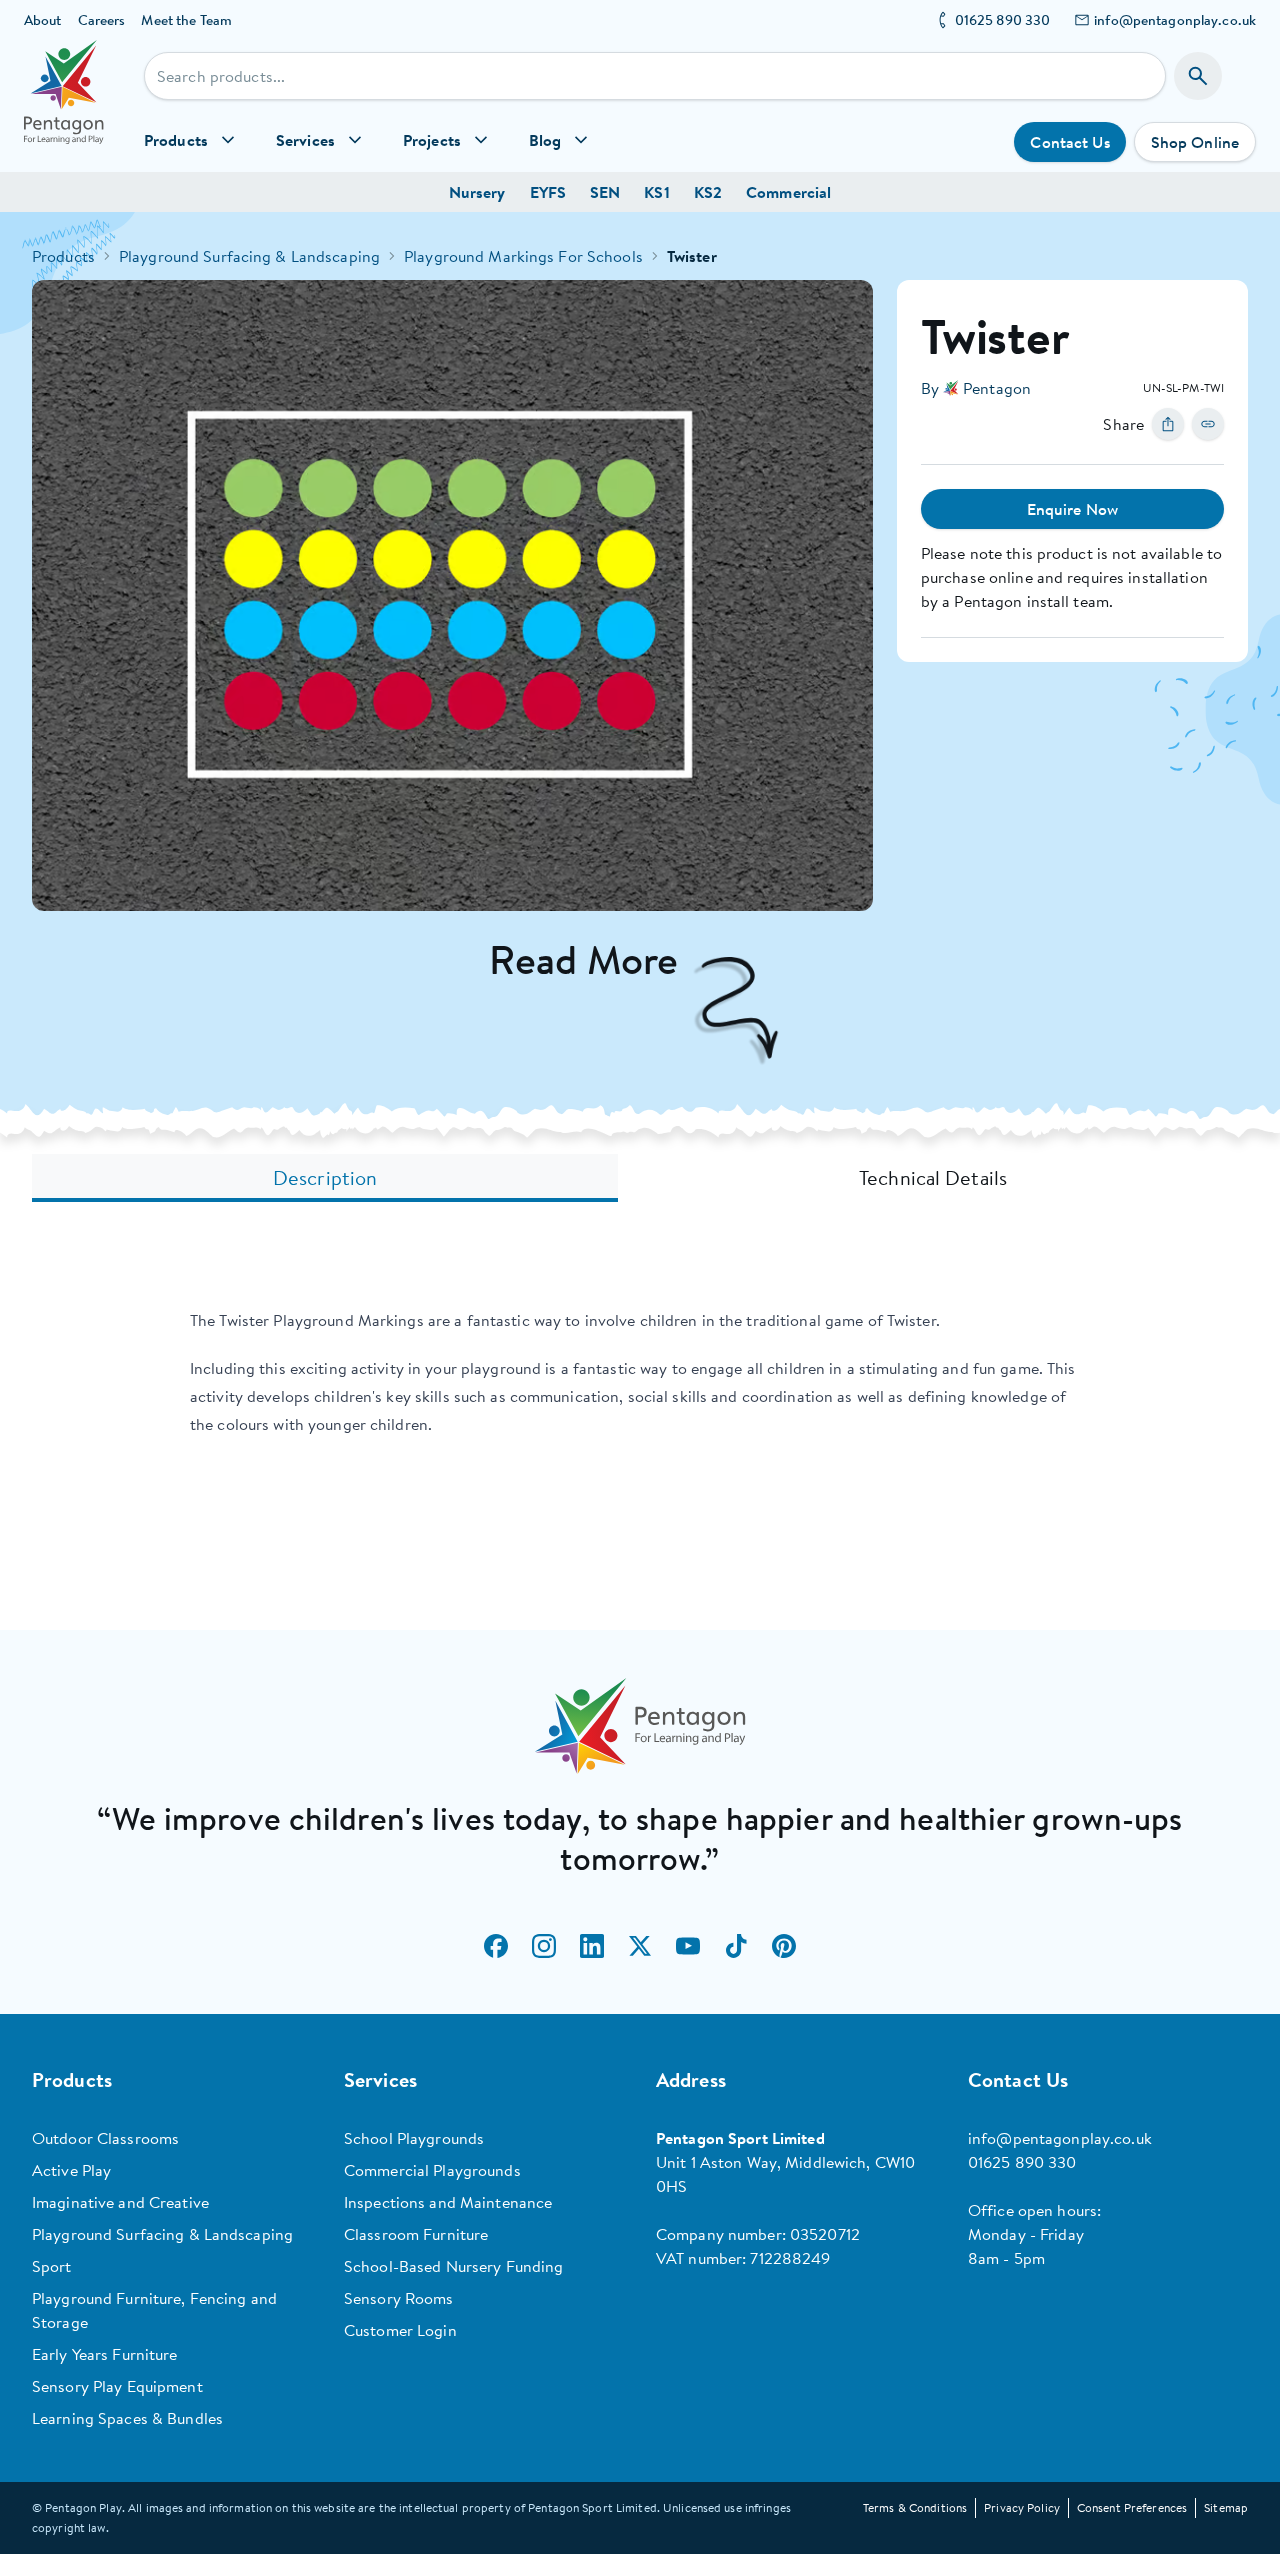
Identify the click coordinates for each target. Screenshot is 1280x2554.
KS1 (656, 192)
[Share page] (1168, 424)
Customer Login (400, 2330)
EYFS (548, 192)
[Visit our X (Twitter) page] (640, 1946)
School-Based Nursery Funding (453, 2266)
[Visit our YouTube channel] (688, 1946)
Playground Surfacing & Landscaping (249, 256)
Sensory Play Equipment (117, 2386)
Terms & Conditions (915, 2507)
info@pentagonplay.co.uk (1175, 20)
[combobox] (655, 76)
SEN (605, 192)
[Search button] (1198, 76)
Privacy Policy (1022, 2507)
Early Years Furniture (105, 2354)
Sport (52, 2266)
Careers (102, 20)
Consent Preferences (1132, 2507)
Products (63, 256)
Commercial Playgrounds (432, 2170)
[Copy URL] (1208, 424)
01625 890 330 (1003, 20)
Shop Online (1195, 142)
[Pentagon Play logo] (64, 106)
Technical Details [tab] (933, 1177)
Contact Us (1069, 142)
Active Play (71, 2170)
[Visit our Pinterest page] (784, 1946)
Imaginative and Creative (120, 2202)
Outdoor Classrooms (105, 2138)
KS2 (708, 192)
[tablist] (640, 1178)
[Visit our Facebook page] (496, 1946)
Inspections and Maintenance (448, 2202)
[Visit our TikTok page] (736, 1946)
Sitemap (1226, 2507)
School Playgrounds (414, 2138)
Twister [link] (692, 256)
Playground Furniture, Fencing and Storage (154, 2310)
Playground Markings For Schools (523, 256)
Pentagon (997, 388)
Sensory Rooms (399, 2298)
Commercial (788, 192)
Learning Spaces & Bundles (127, 2418)
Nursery (477, 192)
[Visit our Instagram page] (544, 1946)
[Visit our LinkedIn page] (592, 1946)
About (43, 20)
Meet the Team (186, 20)
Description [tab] (325, 1177)
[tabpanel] (640, 1372)
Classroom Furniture (416, 2234)
